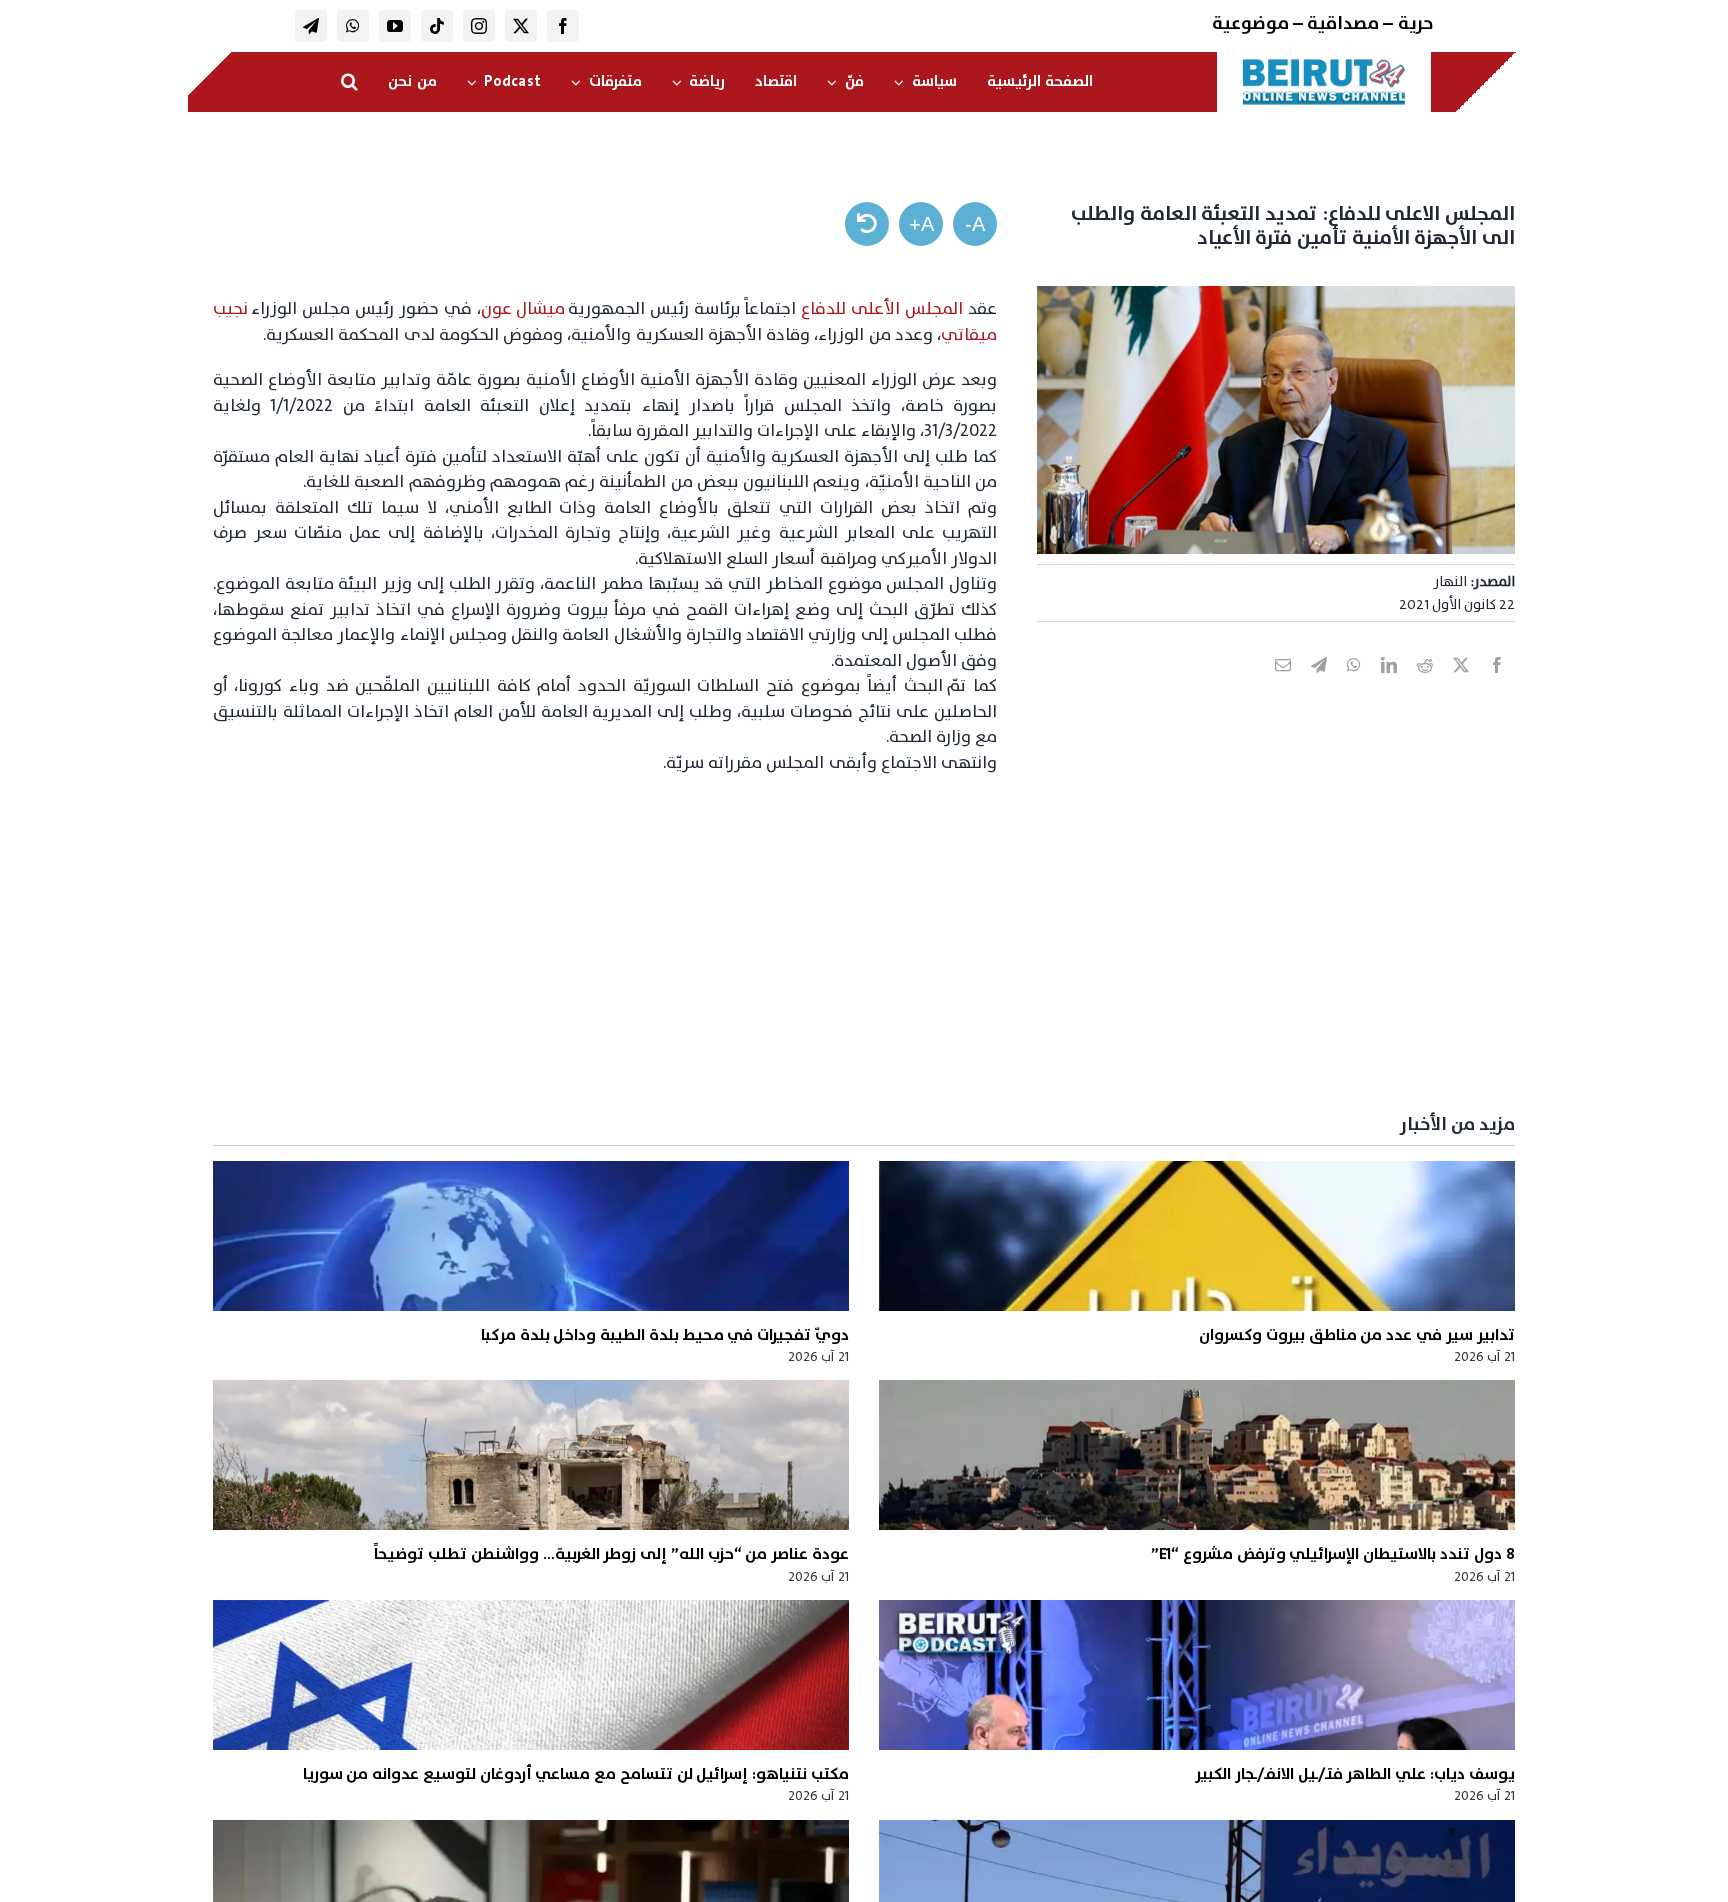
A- (975, 224)
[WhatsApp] (1354, 687)
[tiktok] (437, 26)
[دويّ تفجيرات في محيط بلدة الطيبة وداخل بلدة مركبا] (531, 1236)
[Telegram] (1319, 687)
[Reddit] (1425, 687)
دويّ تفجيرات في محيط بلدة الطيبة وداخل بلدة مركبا (665, 1335)
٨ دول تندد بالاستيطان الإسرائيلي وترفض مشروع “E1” (1333, 1554)
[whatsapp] (353, 26)
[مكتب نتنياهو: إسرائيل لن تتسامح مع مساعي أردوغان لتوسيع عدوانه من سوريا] (531, 1675)
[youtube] (395, 26)
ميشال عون (523, 308)
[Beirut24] (1324, 64)
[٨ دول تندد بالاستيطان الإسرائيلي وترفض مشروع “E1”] (1197, 1455)
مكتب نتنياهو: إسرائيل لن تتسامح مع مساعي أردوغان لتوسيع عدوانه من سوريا (576, 1774)
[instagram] (479, 26)
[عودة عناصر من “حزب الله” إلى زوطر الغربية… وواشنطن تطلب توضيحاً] (531, 1455)
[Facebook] (1497, 687)
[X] (1461, 687)
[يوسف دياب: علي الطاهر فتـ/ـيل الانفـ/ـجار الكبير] (1197, 1675)
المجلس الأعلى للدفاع (882, 308)
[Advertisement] (915, 945)
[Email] (1283, 687)
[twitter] (521, 26)
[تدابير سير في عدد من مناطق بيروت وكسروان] (1197, 1236)
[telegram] (311, 26)
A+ (921, 224)
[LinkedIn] (1389, 687)
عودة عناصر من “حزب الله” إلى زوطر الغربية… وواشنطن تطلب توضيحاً (611, 1554)
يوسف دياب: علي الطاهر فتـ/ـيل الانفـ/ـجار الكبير (1355, 1774)
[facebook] (563, 26)
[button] (349, 82)
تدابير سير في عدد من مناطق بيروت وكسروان (1356, 1335)
